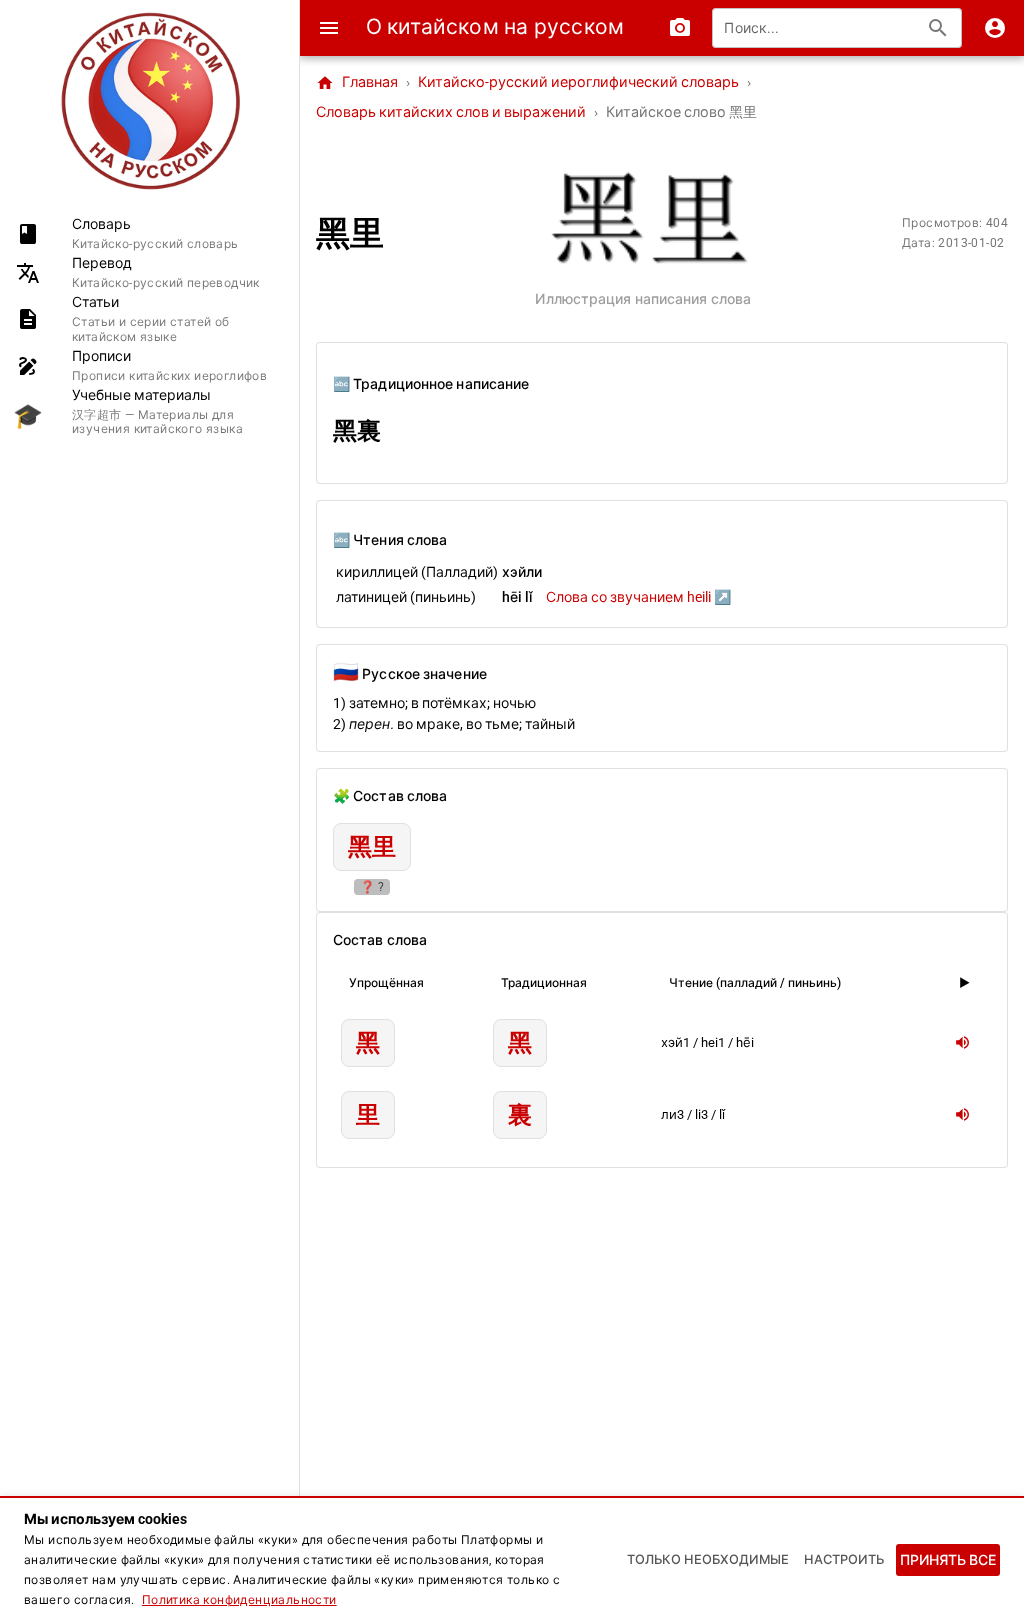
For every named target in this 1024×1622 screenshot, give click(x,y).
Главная (357, 83)
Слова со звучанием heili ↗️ (638, 597)
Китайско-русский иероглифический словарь (578, 82)
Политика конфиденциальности (239, 1600)
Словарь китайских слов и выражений (451, 112)
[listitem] (149, 233)
